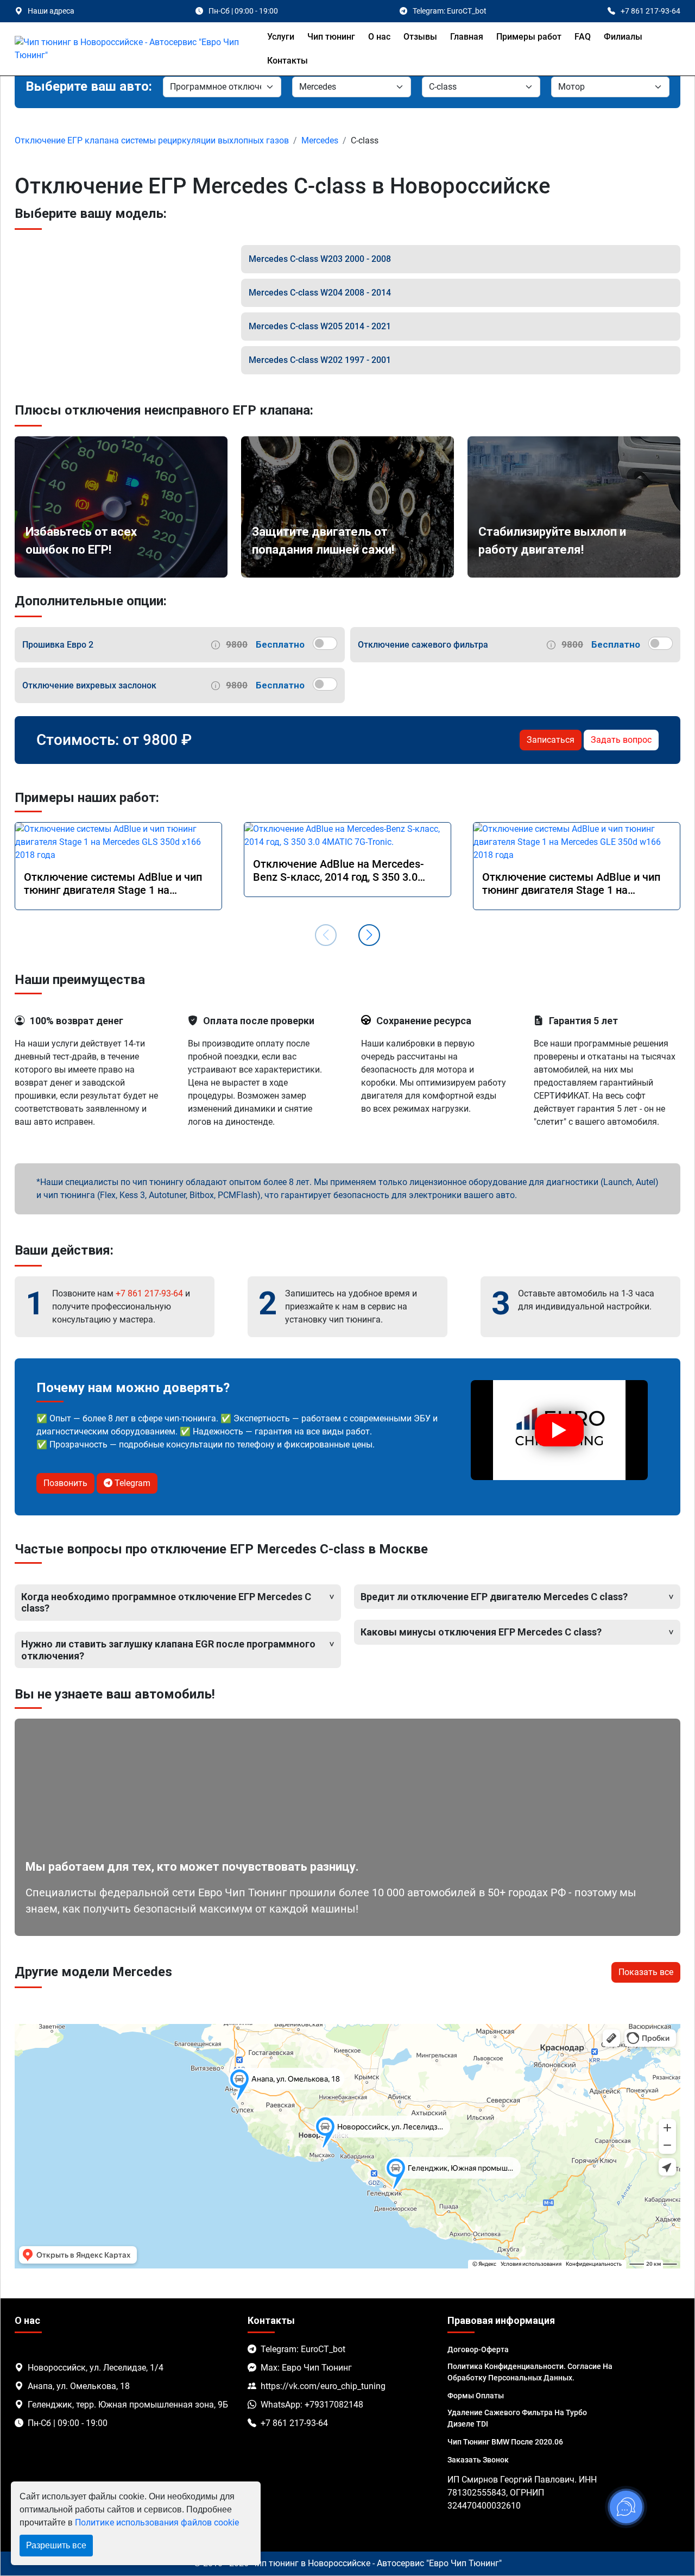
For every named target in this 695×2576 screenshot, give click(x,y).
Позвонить (65, 1483)
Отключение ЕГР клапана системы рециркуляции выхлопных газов (152, 140)
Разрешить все (56, 2545)
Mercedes (320, 140)
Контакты (288, 61)
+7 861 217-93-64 (149, 1293)
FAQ (583, 37)
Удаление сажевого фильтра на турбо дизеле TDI (517, 2418)
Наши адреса (51, 11)
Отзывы (420, 37)
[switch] (325, 643)
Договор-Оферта (478, 2349)
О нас (379, 37)
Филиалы (623, 37)
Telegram (131, 1483)
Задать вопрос (621, 740)
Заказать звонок (478, 2460)
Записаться (551, 740)
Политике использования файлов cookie (157, 2522)
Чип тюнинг (331, 37)
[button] (369, 935)
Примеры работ (529, 37)
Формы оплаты (476, 2396)
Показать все (646, 1972)
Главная (467, 37)
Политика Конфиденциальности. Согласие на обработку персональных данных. (530, 2372)
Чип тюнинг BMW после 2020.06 (505, 2442)
